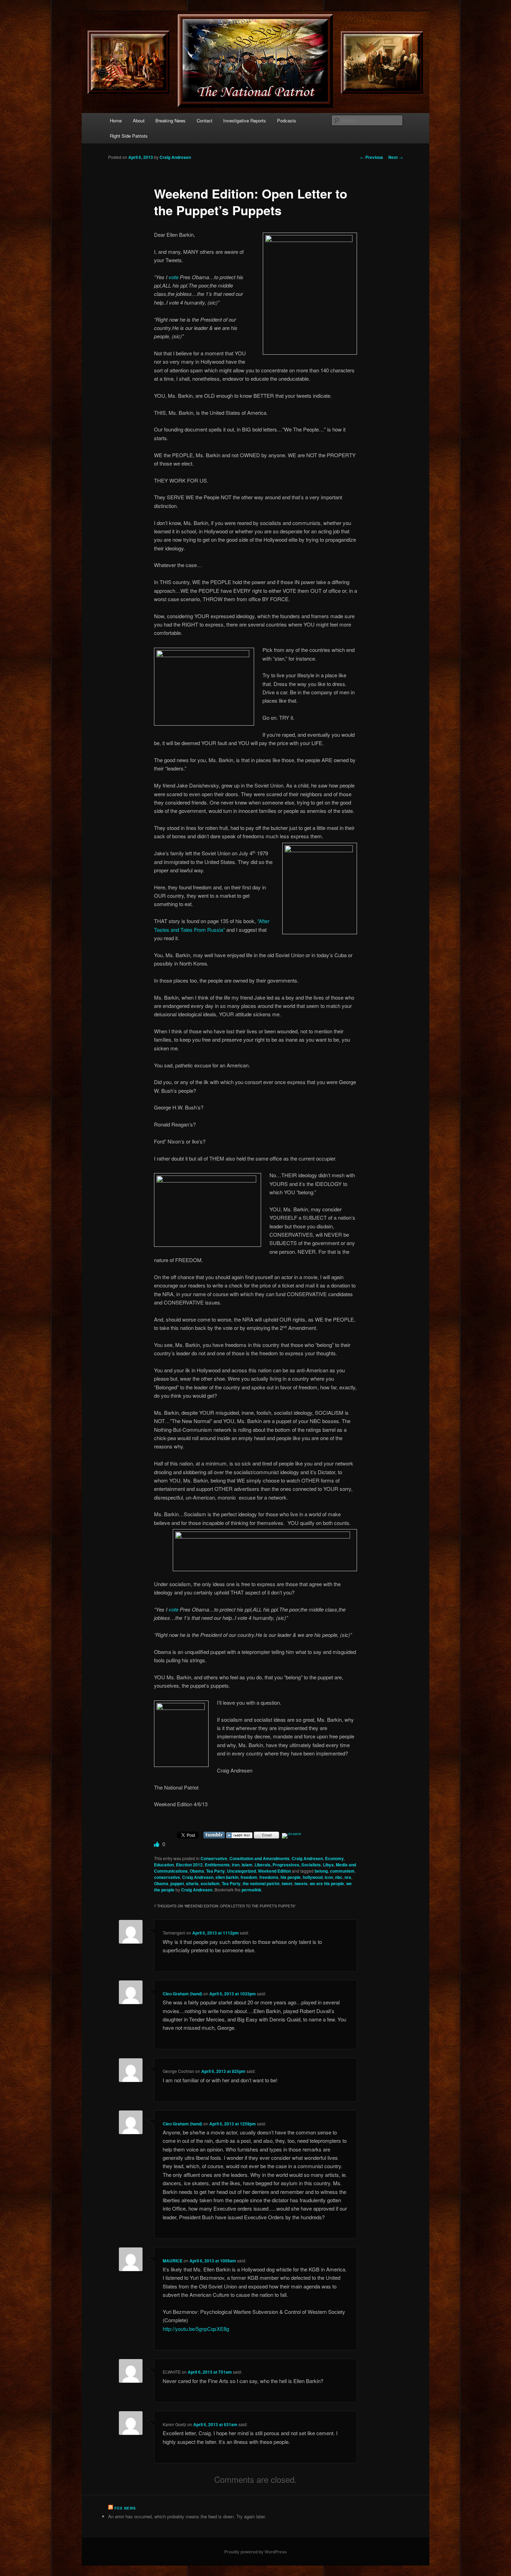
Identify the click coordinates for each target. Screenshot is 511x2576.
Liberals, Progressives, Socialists (288, 1865)
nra (348, 1877)
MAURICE (173, 2261)
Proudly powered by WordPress (255, 2552)
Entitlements (217, 1865)
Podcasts (287, 120)
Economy (334, 1858)
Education (164, 1865)
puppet (177, 1883)
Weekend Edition (274, 1871)
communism (342, 1871)
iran (236, 1865)
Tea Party (216, 1871)
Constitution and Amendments (259, 1858)
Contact (205, 120)
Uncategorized (241, 1871)
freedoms (269, 1877)
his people (291, 1877)
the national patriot (261, 1883)
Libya (328, 1865)
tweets (301, 1883)
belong (321, 1871)
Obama (197, 1871)
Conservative (214, 1858)
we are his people (327, 1883)
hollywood (313, 1877)
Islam (247, 1865)
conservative (167, 1877)
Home (116, 120)
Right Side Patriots (129, 136)
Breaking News (171, 120)
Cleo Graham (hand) (182, 1994)
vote (173, 277)
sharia (192, 1883)
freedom (249, 1877)
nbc (339, 1877)
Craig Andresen (175, 157)
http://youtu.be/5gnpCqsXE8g (196, 2329)
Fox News (125, 2508)
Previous (372, 157)
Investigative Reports (245, 120)
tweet (287, 1883)
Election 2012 (189, 1865)
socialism (210, 1883)
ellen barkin (227, 1877)
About (139, 120)
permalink (252, 1890)
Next (396, 157)
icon (329, 1877)
